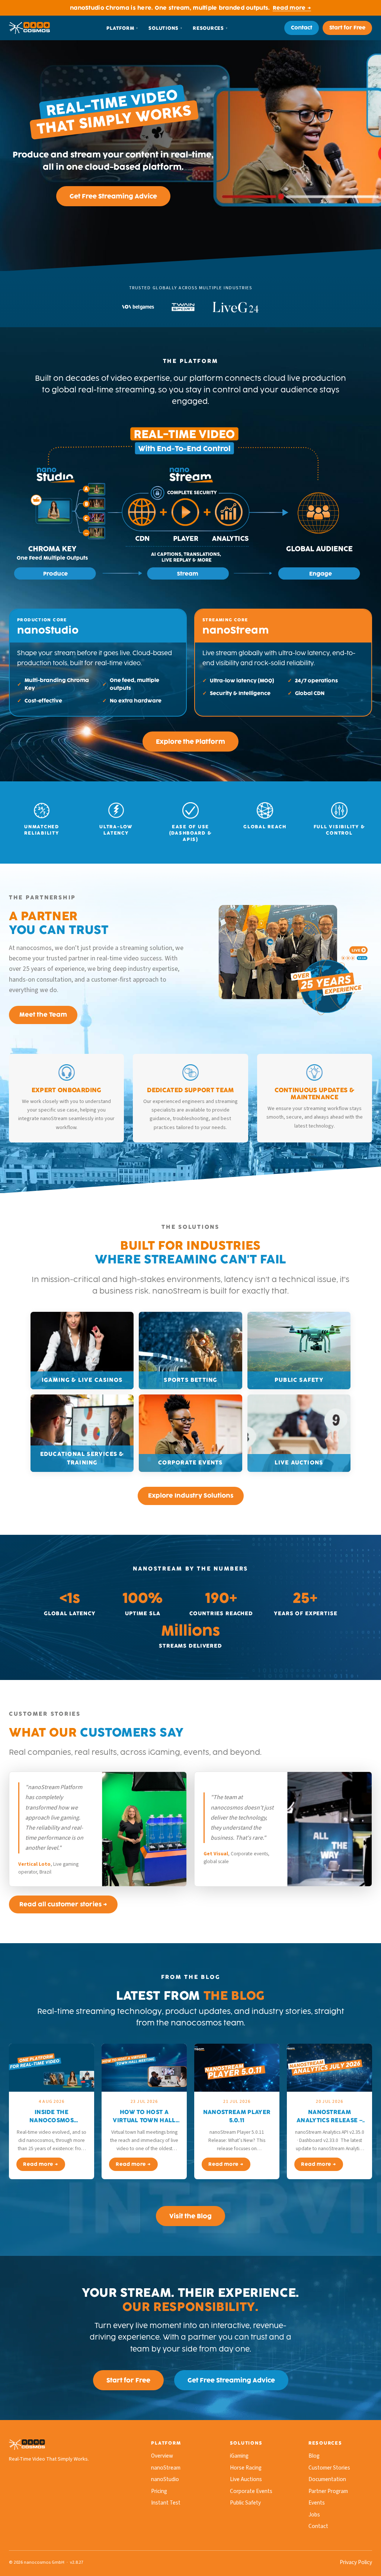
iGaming (239, 2456)
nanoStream (166, 2468)
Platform (120, 28)
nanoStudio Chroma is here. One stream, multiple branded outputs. (190, 8)
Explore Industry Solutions (191, 1496)
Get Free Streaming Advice (113, 196)
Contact (302, 28)
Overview (162, 2456)
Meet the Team (43, 1015)
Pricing (159, 2491)
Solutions (164, 28)
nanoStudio (165, 2479)
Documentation (327, 2479)
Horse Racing (246, 2468)
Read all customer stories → (63, 1904)
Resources (208, 28)
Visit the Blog (190, 2216)
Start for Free (347, 28)
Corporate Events (251, 2491)
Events (317, 2503)
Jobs (314, 2515)
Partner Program (328, 2491)
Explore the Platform (190, 742)
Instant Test (166, 2503)
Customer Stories (329, 2468)
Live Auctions (246, 2479)
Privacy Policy (356, 2562)
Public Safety (245, 2503)
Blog (314, 2456)
